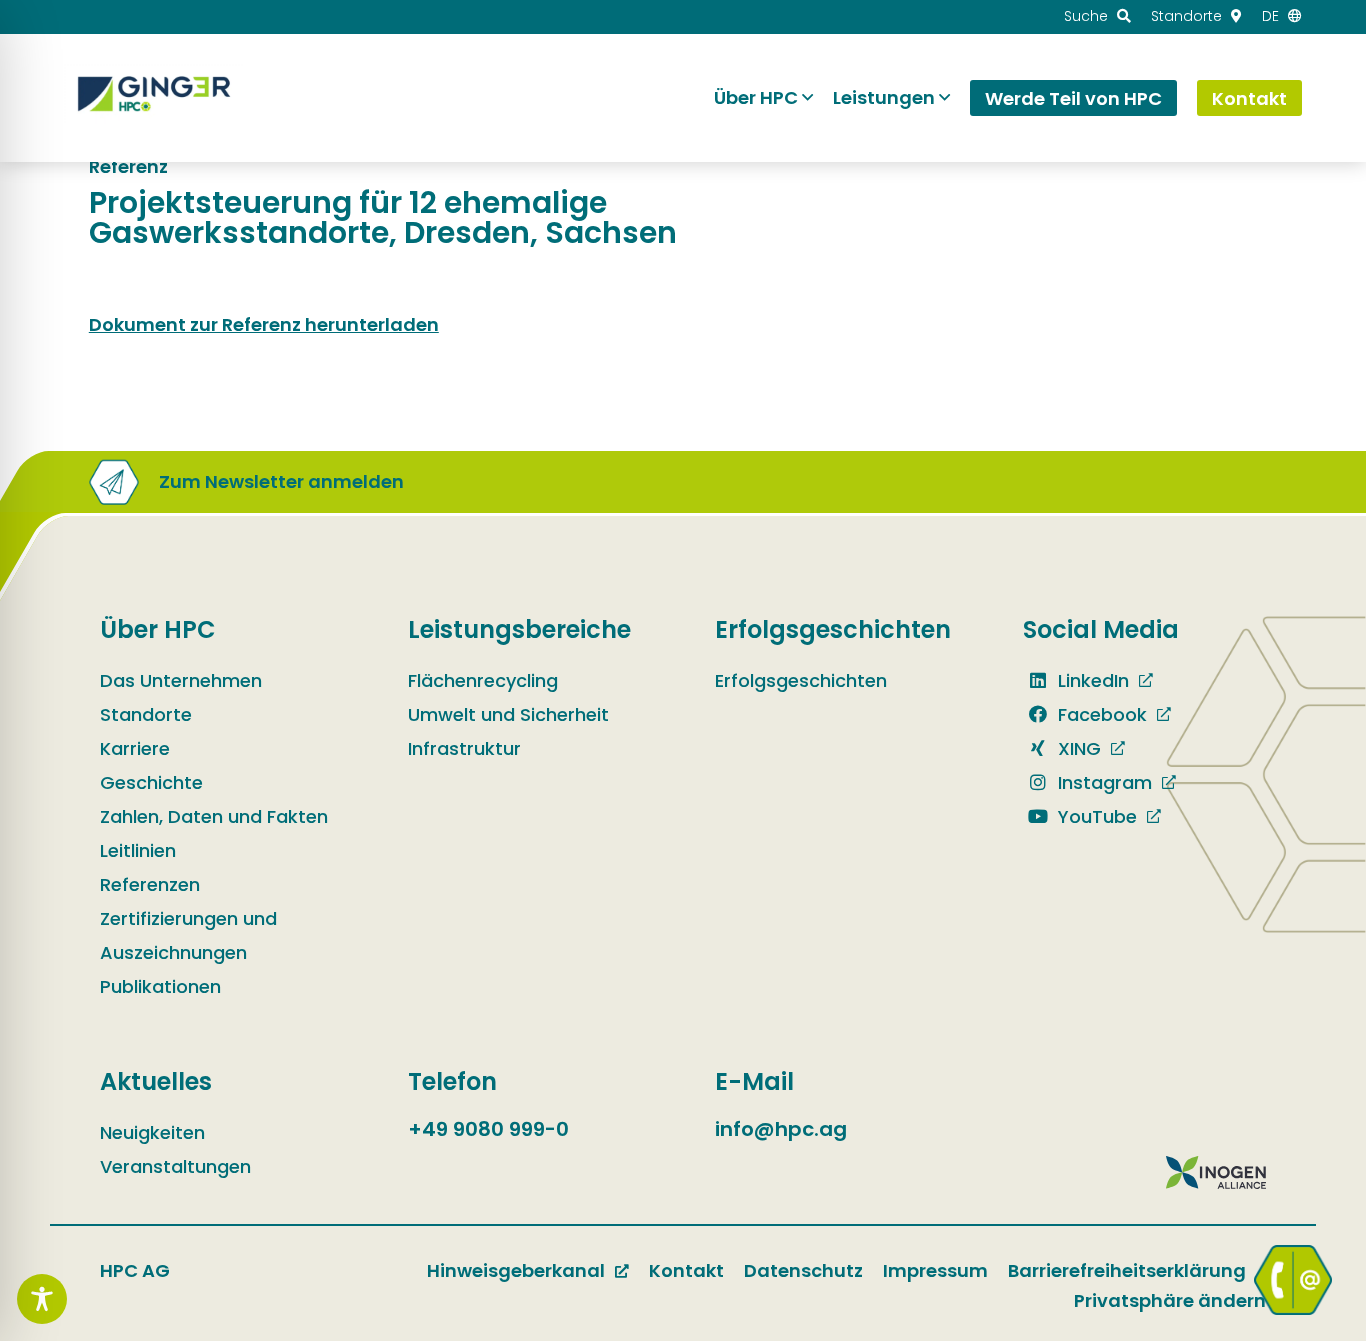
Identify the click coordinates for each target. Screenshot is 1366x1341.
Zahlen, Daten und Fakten (214, 816)
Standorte (146, 714)
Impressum (935, 1270)
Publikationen (160, 986)
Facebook (1100, 714)
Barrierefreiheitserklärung (1127, 1270)
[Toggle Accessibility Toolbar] (42, 1299)
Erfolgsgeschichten (801, 680)
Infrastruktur (464, 748)
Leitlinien (138, 850)
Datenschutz (803, 1270)
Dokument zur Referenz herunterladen (264, 324)
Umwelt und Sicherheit (508, 714)
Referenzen (150, 884)
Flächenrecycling (483, 680)
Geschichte (151, 782)
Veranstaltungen (175, 1166)
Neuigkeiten (152, 1132)
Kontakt (686, 1270)
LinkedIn (1091, 680)
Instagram (1102, 782)
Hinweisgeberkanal (516, 1270)
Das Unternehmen (181, 680)
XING (1077, 748)
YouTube (1095, 816)
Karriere (135, 748)
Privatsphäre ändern (1170, 1300)
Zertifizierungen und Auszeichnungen (188, 935)
